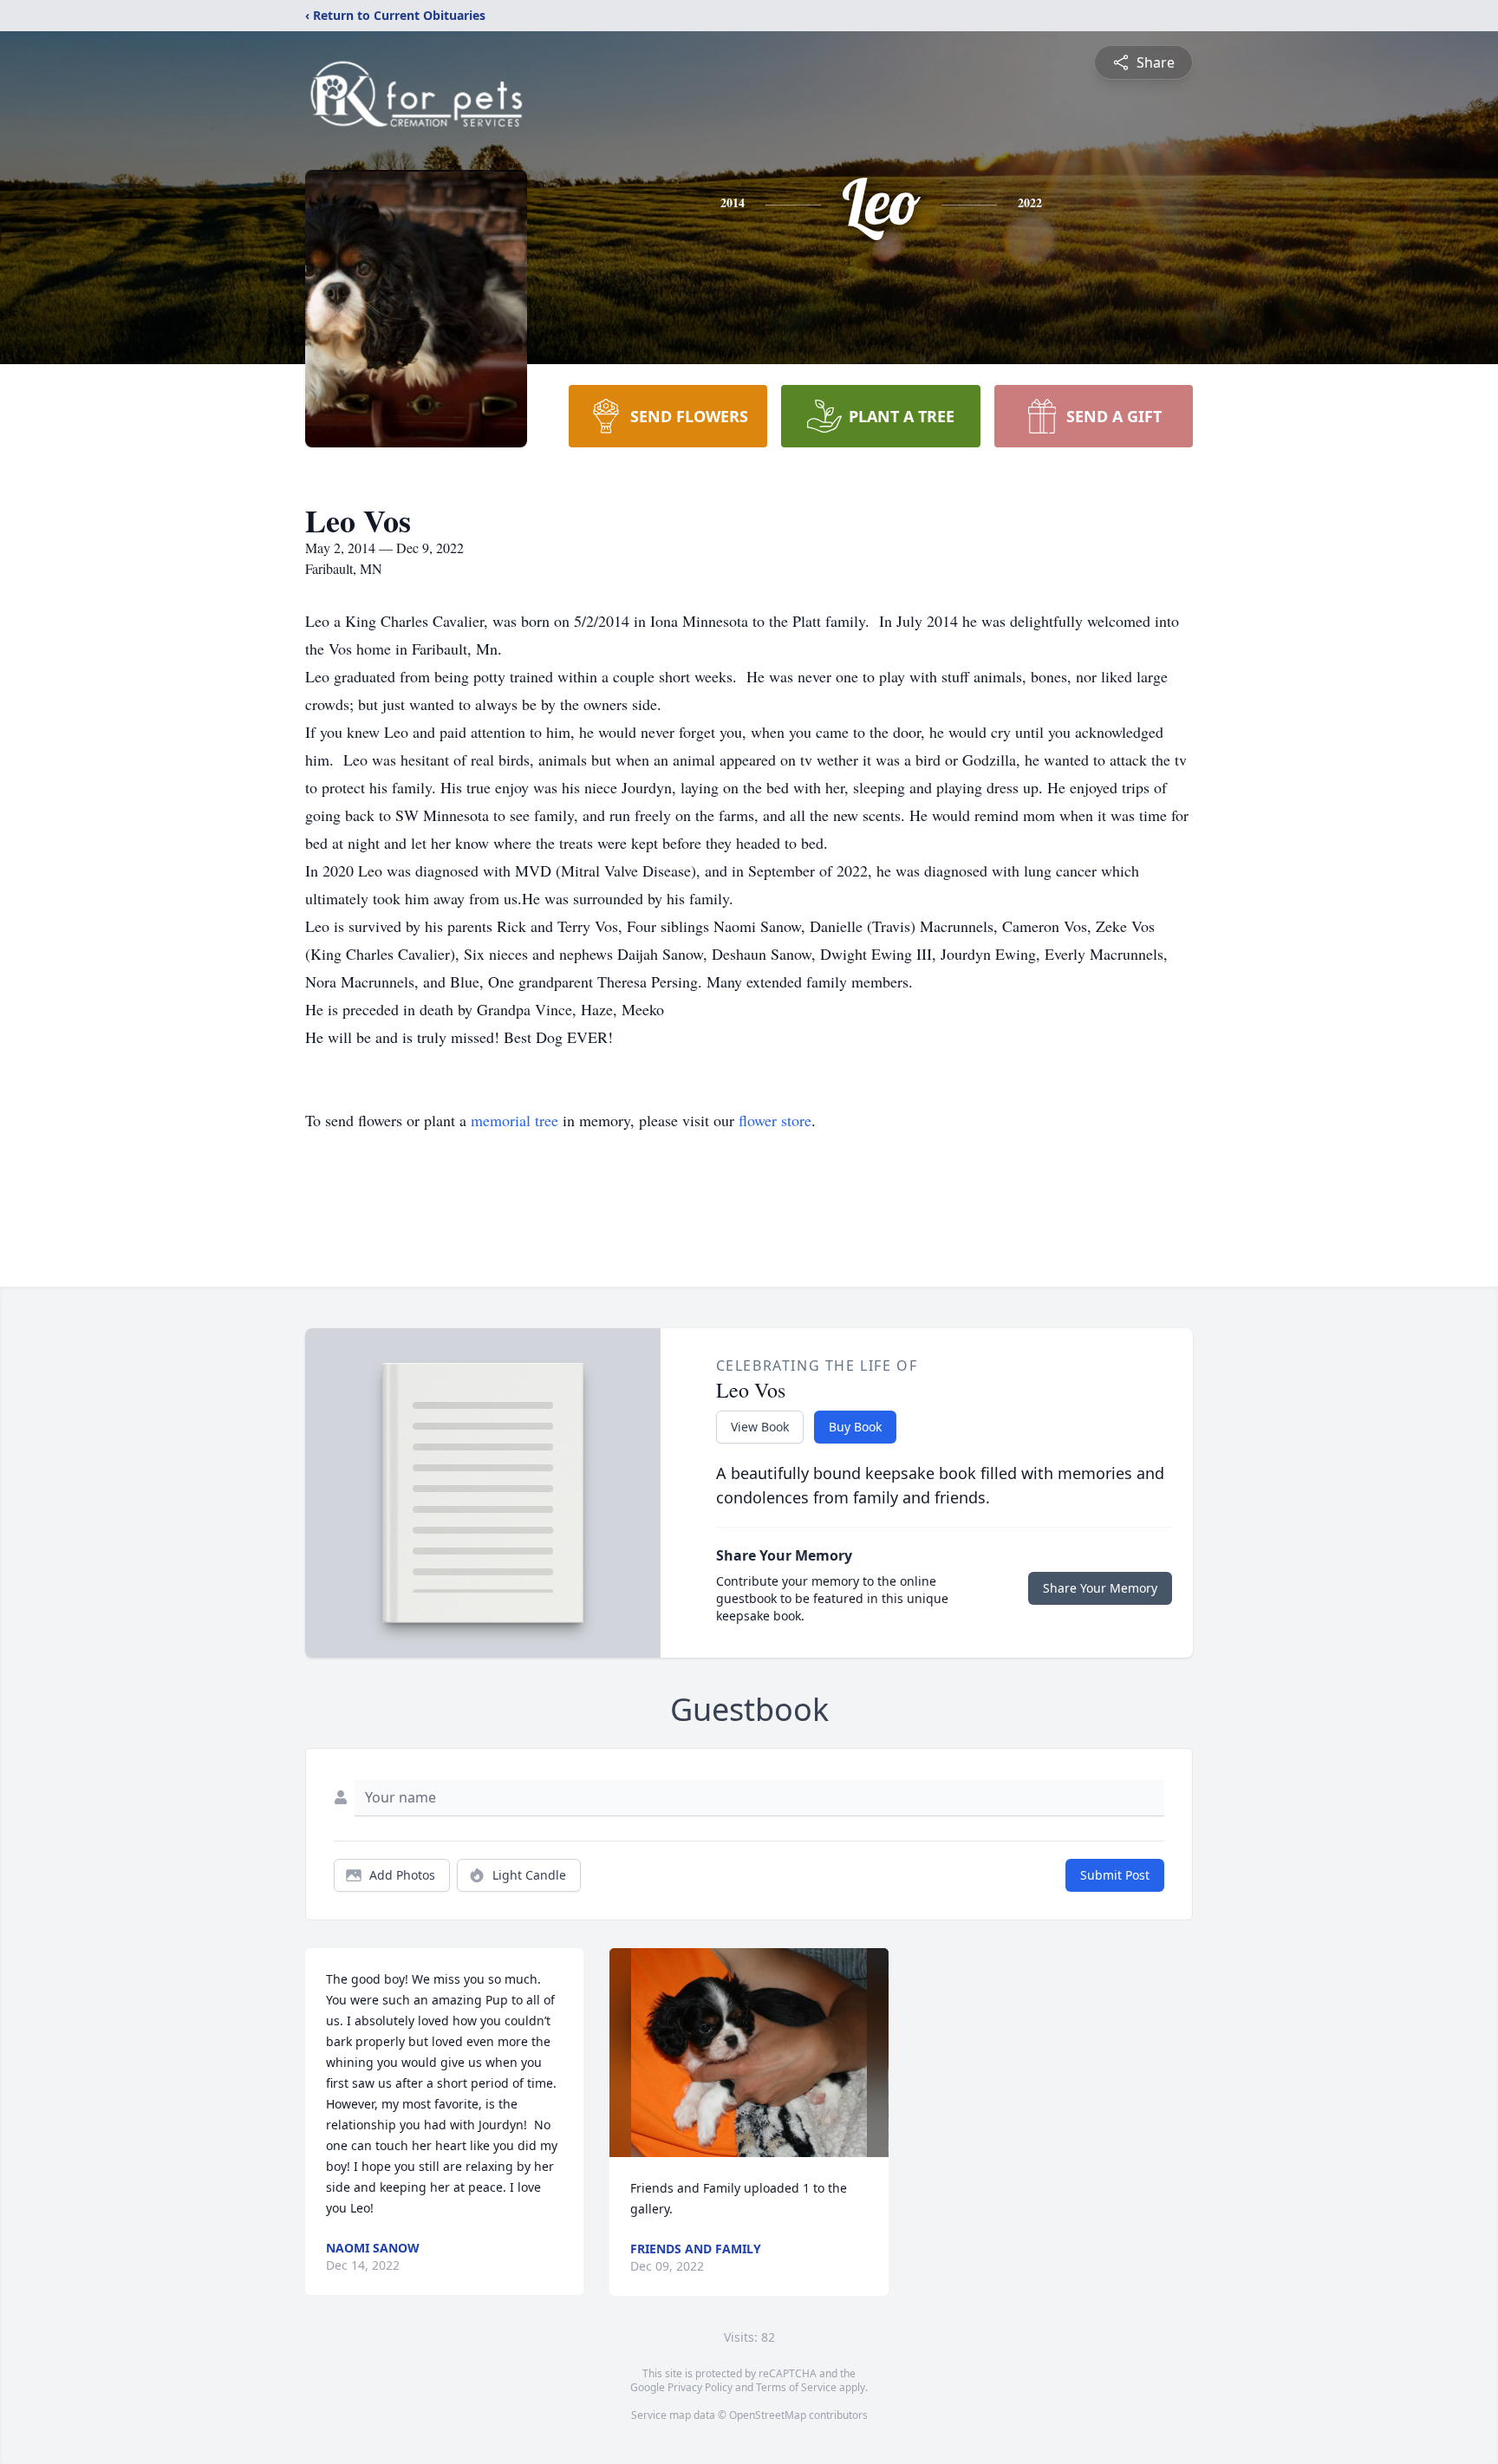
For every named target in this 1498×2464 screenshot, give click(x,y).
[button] (749, 2053)
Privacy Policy (700, 2387)
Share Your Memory (1100, 1588)
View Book (760, 1427)
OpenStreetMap (768, 2415)
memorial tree (515, 1120)
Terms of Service (796, 2387)
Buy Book (855, 1427)
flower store (775, 1120)
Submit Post (1115, 1875)
